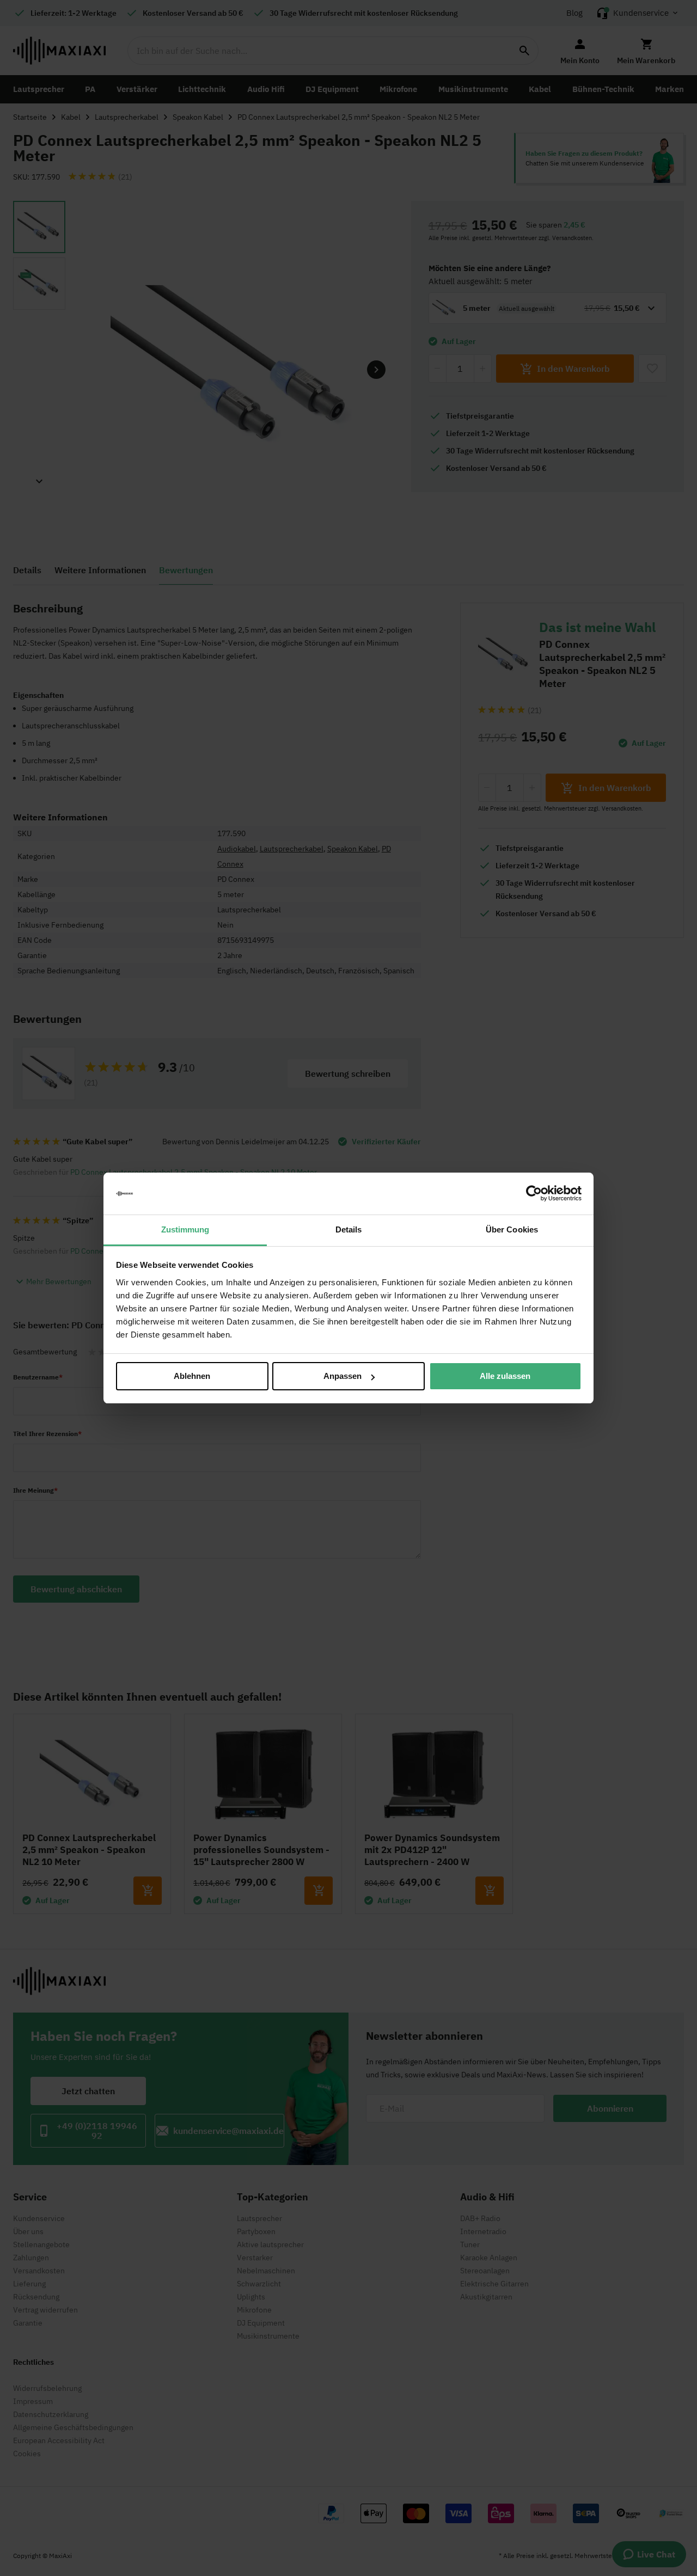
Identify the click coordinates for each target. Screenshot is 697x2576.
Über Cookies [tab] (512, 1229)
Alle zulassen (505, 1376)
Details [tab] (349, 1229)
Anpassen (343, 1376)
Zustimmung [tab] (185, 1229)
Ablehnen (192, 1376)
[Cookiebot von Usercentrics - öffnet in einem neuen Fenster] (534, 1194)
